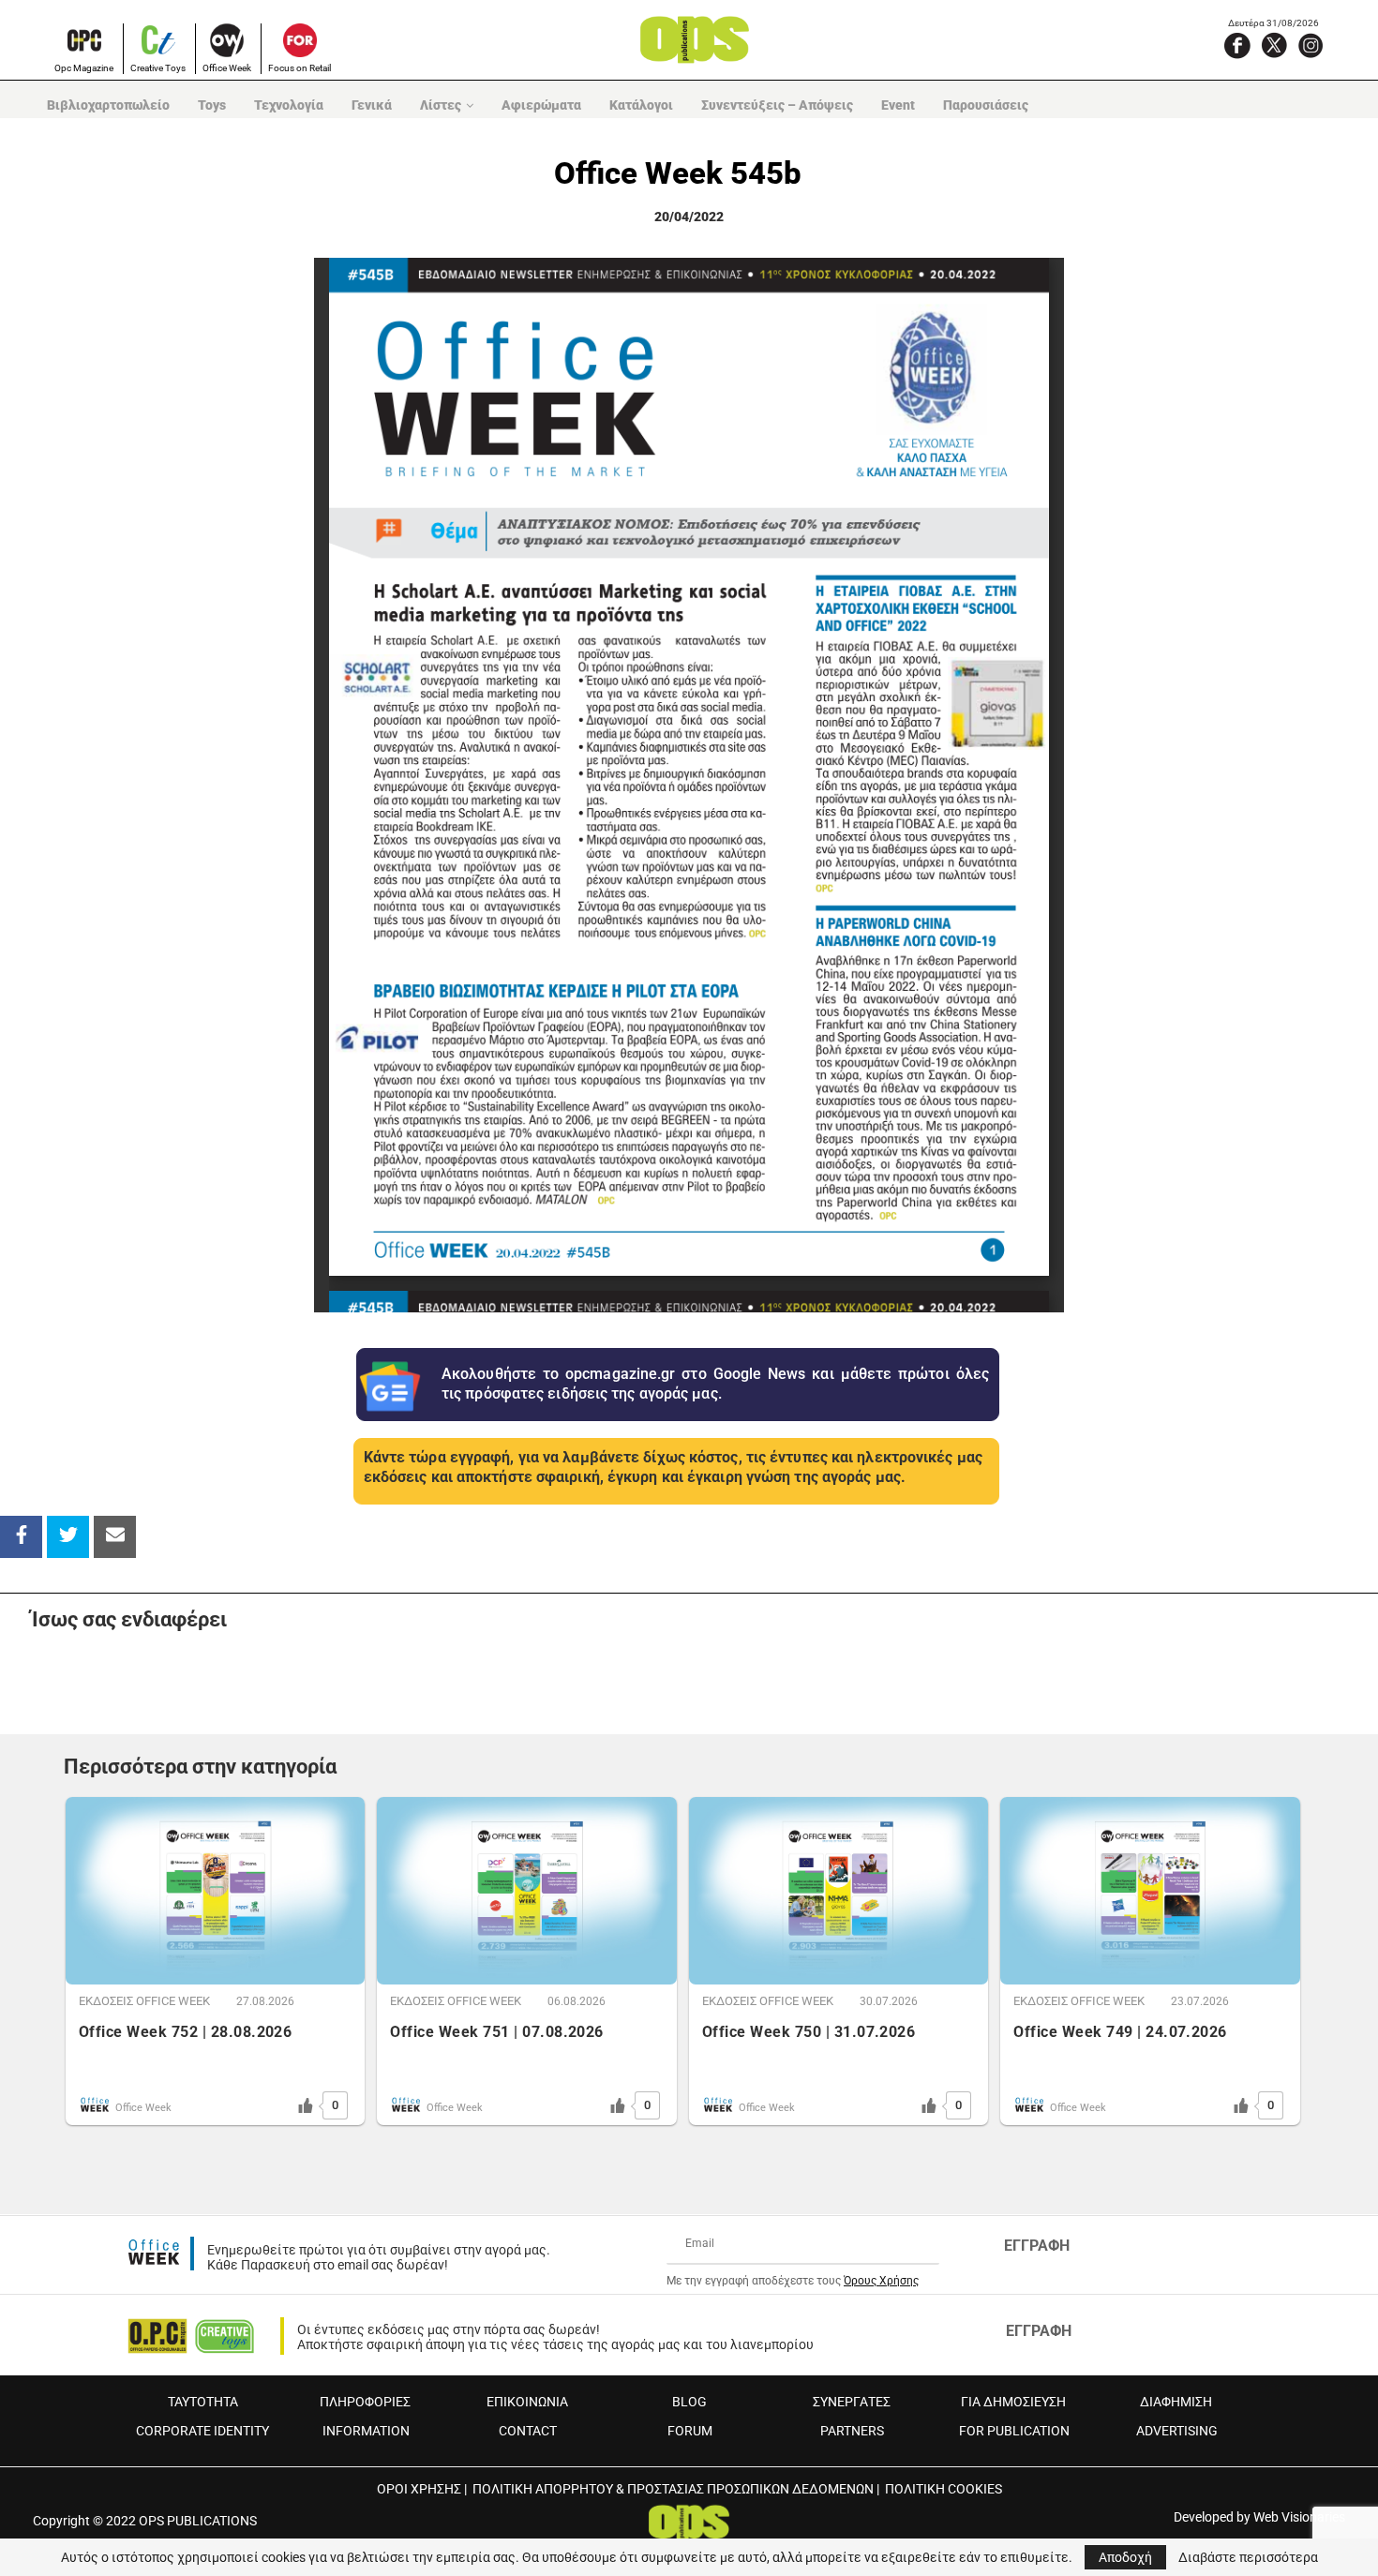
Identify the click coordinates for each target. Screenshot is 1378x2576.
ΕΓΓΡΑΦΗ (1037, 2246)
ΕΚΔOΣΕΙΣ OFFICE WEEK (144, 2001)
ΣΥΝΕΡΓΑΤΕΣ (852, 2402)
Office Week (227, 68)
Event (898, 105)
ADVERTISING (1177, 2431)
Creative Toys (158, 68)
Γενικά (372, 105)
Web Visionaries (1299, 2517)
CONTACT (528, 2431)
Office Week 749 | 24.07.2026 (1120, 2032)
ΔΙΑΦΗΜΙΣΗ (1176, 2402)
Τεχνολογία (289, 105)
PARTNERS (852, 2431)
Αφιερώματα (541, 105)
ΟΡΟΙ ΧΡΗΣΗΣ (419, 2489)
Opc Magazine (84, 68)
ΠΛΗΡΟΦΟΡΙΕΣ (365, 2402)
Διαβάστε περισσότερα (1248, 2557)
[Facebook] (1237, 45)
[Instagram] (1311, 45)
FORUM (690, 2431)
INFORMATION (366, 2431)
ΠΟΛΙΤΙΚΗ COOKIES (944, 2489)
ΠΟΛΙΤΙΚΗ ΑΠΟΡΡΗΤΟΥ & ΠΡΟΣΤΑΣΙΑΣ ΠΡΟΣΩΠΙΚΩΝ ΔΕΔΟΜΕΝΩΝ (673, 2489)
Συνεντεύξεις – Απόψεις (777, 105)
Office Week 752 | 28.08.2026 (185, 2032)
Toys (212, 105)
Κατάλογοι (641, 105)
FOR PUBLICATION (1014, 2431)
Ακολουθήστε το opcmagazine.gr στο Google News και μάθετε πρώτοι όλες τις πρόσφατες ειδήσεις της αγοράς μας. (715, 1384)
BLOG (689, 2402)
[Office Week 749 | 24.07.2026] (1150, 1891)
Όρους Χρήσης (881, 2281)
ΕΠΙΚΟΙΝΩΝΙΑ (527, 2402)
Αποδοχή (1125, 2557)
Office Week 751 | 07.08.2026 (496, 2032)
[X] (1274, 45)
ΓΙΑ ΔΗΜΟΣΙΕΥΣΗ (1013, 2402)
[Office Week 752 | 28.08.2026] (215, 1891)
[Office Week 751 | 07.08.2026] (526, 1891)
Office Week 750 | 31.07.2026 (809, 2032)
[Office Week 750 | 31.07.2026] (839, 1891)
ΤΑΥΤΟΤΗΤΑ (203, 2402)
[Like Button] (306, 2105)
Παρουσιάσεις (986, 105)
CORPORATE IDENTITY (202, 2431)
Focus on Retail (300, 68)
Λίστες (441, 105)
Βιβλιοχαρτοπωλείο (108, 105)
